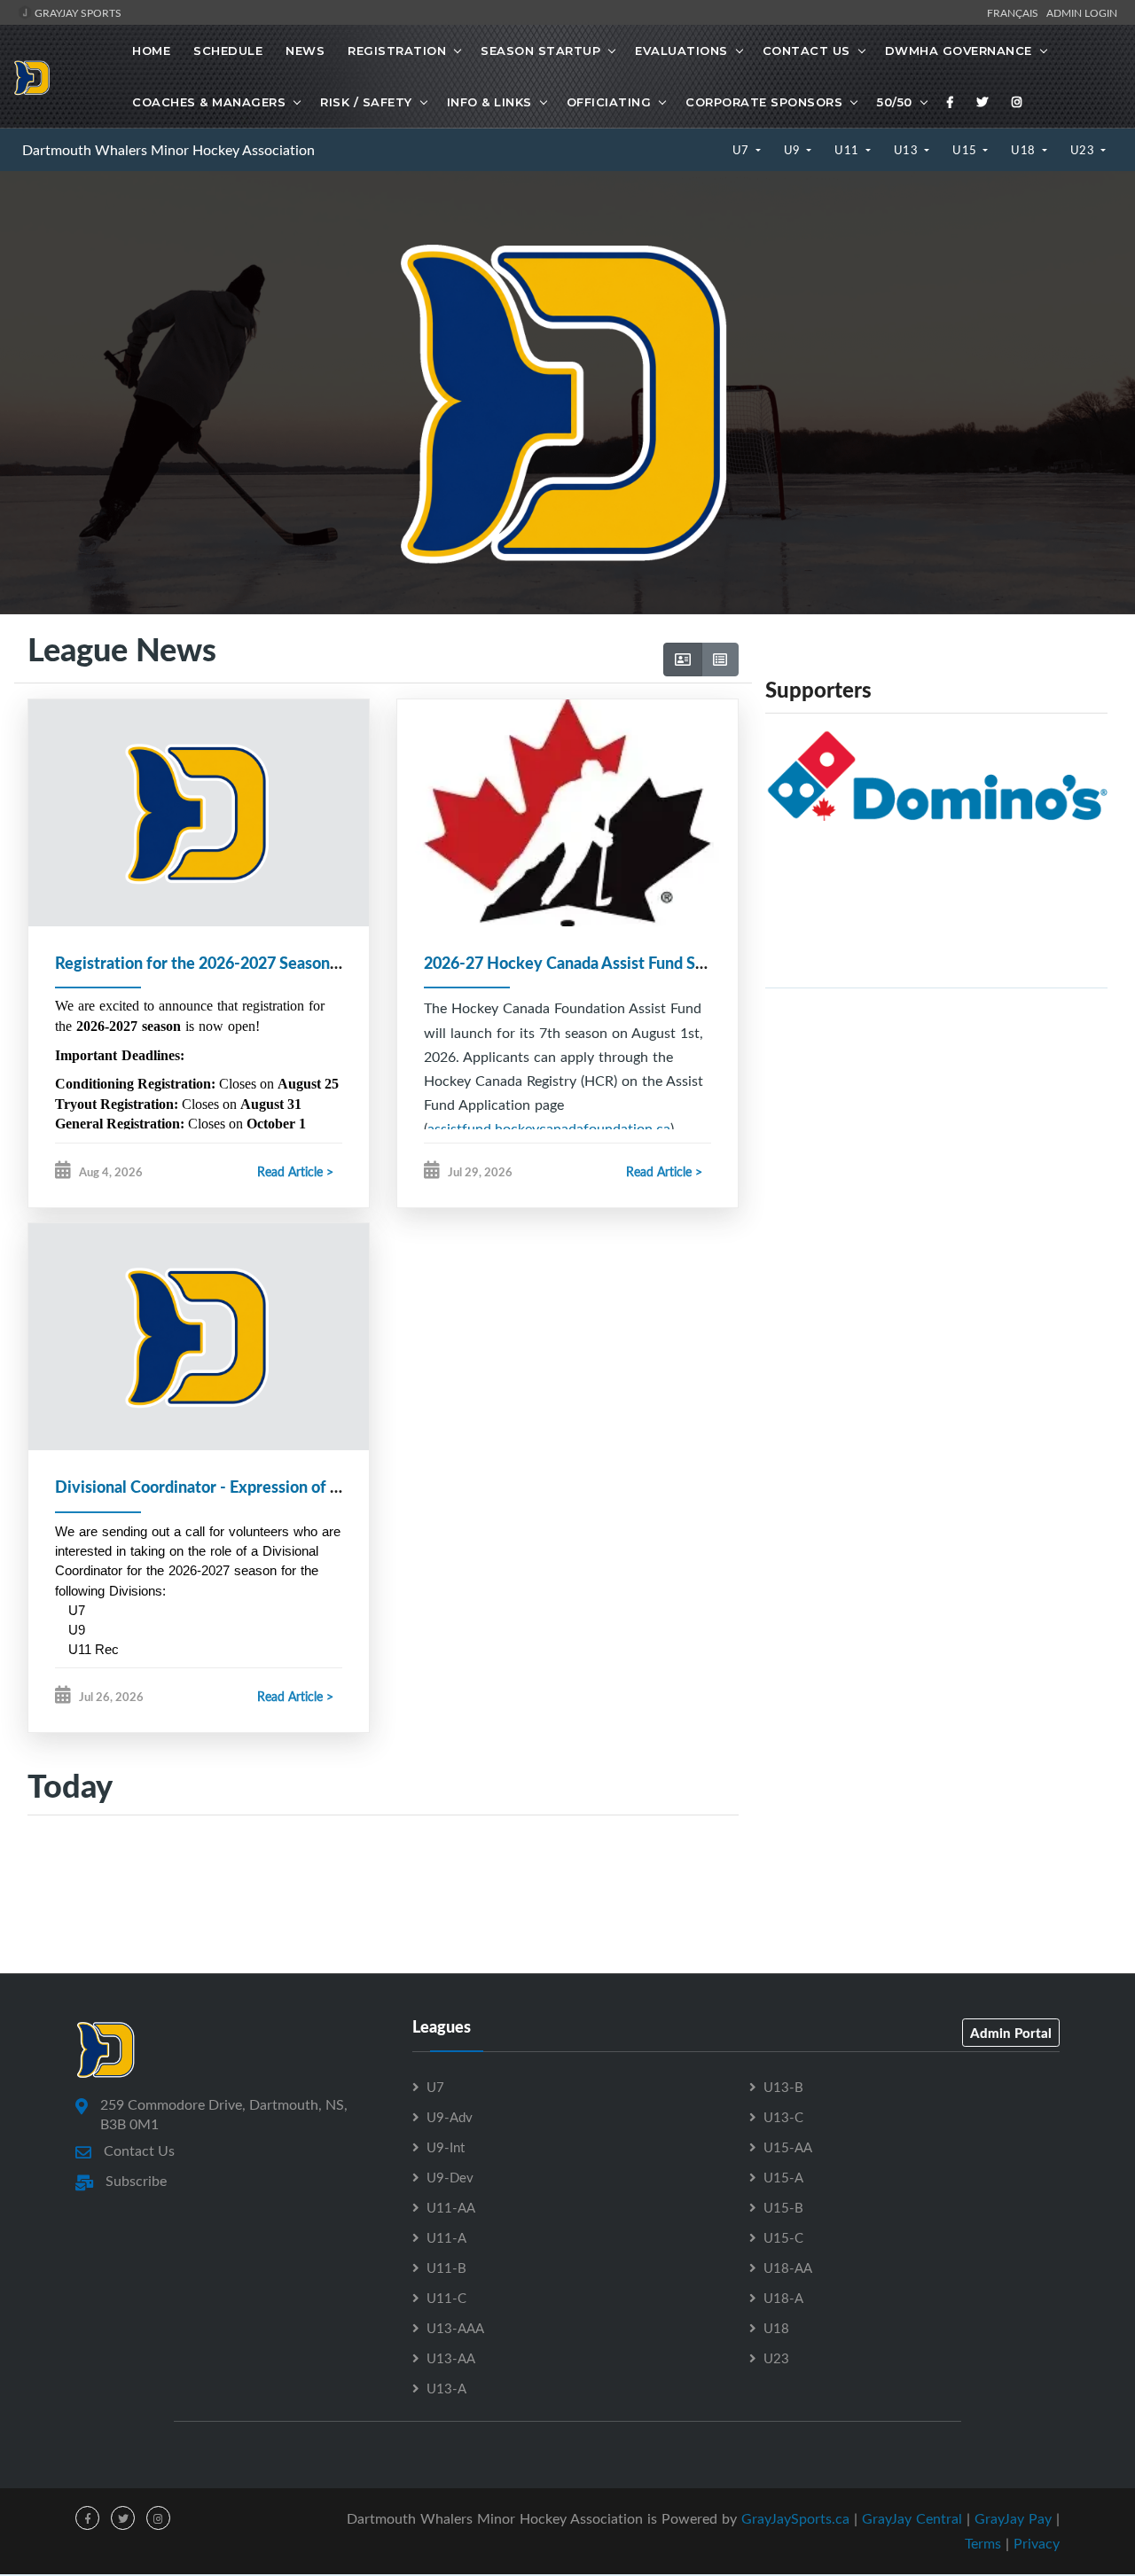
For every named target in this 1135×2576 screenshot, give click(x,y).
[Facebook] (951, 102)
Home (151, 51)
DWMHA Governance (959, 51)
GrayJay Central (912, 2518)
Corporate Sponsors (764, 102)
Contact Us (806, 51)
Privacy (1037, 2543)
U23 (1084, 150)
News (305, 51)
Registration (397, 51)
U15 (966, 150)
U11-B (446, 2268)
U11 (848, 150)
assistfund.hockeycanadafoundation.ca (549, 1128)
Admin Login (1082, 12)
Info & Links (489, 102)
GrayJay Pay (1013, 2518)
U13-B (783, 2087)
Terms (983, 2543)
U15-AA (788, 2147)
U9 (794, 150)
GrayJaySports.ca (795, 2518)
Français (1015, 12)
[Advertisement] (936, 1127)
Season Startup (540, 51)
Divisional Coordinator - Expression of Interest (221, 1487)
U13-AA (451, 2358)
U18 (1025, 150)
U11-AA (451, 2207)
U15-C (783, 2237)
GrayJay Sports (77, 12)
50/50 (895, 102)
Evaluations (681, 51)
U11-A (446, 2237)
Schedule (228, 51)
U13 (908, 150)
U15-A (783, 2177)
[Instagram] (1017, 102)
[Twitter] (982, 102)
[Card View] (683, 660)
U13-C (783, 2117)
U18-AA (788, 2268)
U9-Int (446, 2147)
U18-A (783, 2298)
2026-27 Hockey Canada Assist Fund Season (580, 963)
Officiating (609, 102)
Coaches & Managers (209, 102)
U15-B (783, 2207)
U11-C (446, 2298)
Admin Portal (1011, 2033)
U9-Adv (450, 2117)
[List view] (720, 660)
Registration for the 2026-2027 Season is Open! (224, 963)
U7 (743, 150)
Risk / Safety (366, 102)
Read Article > (295, 1171)
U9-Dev (450, 2177)
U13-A (446, 2388)
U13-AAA (455, 2328)
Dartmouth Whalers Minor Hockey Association (168, 150)
